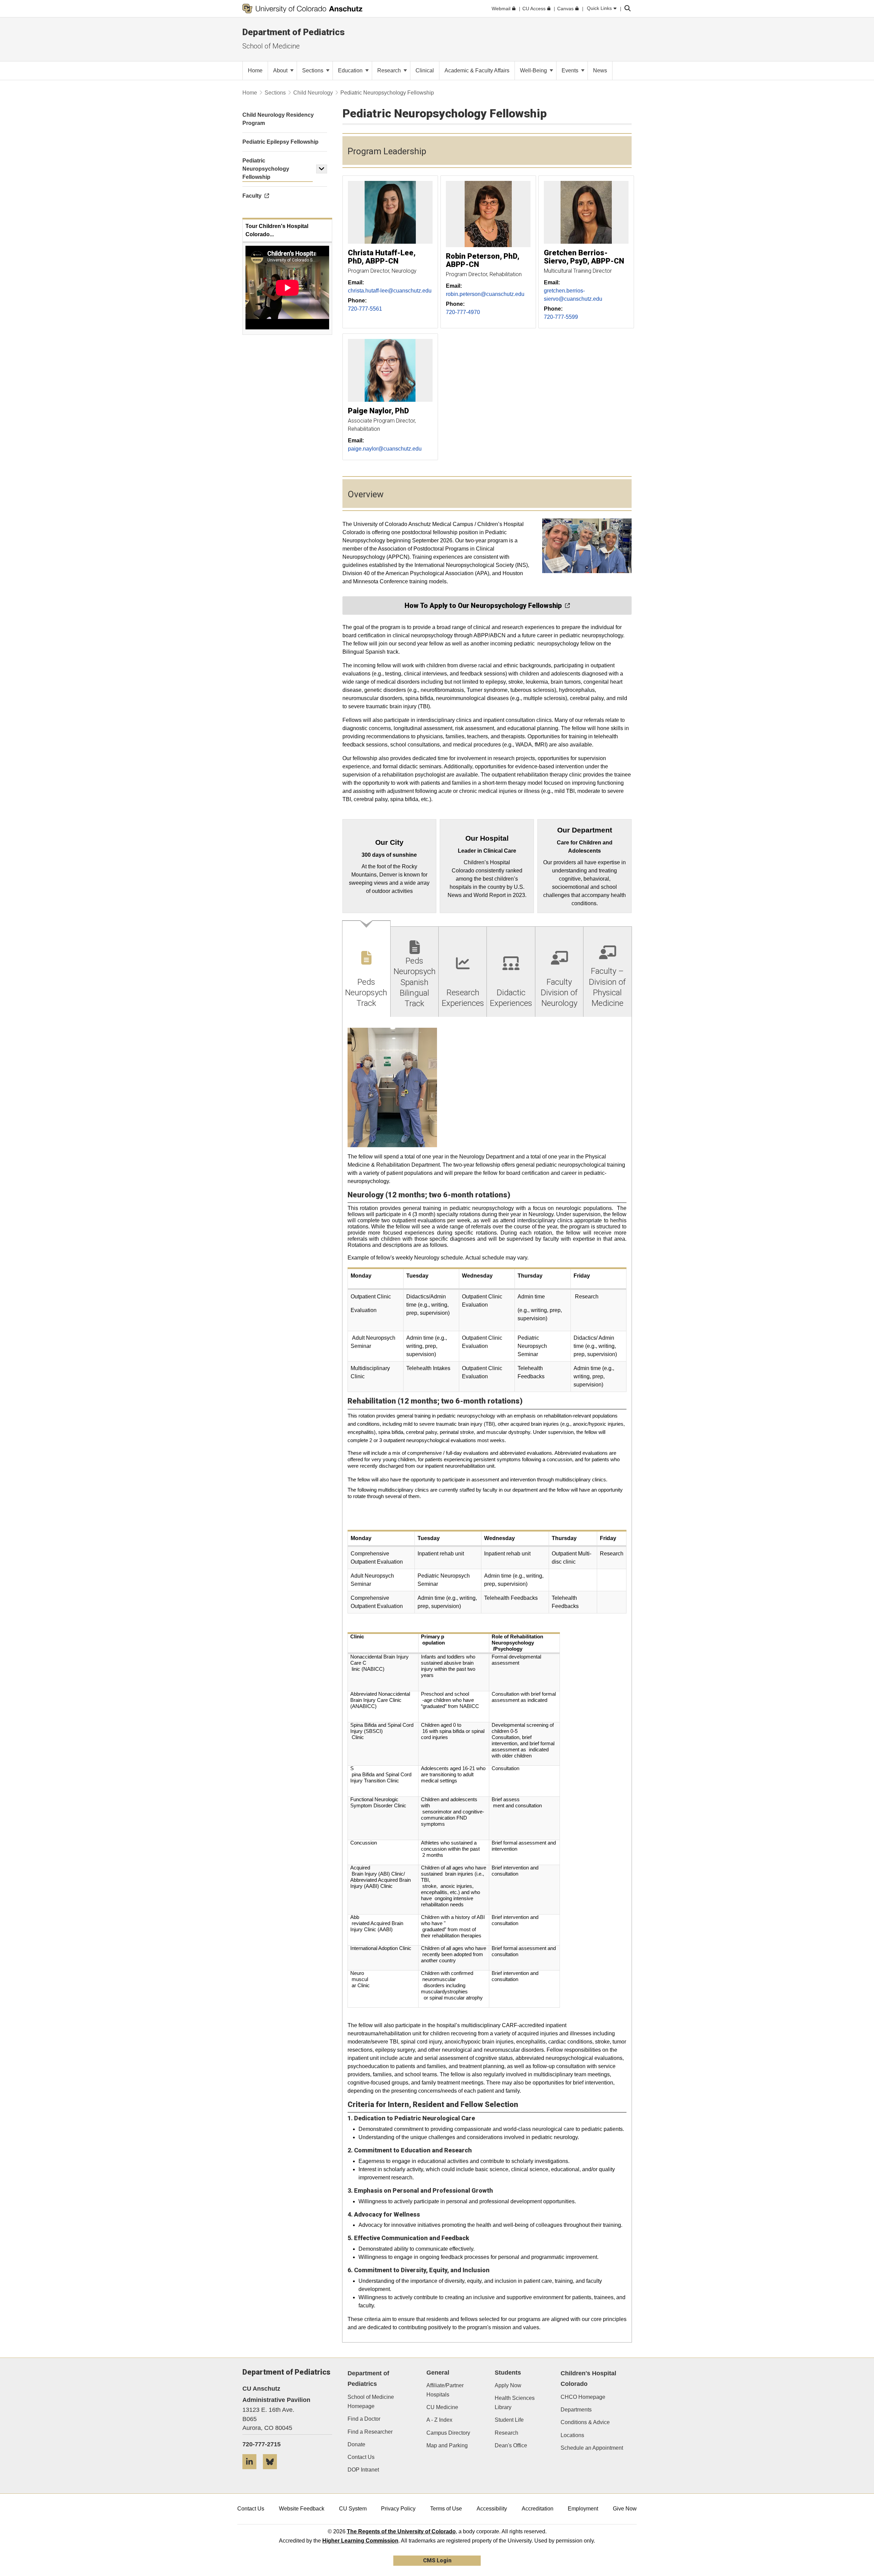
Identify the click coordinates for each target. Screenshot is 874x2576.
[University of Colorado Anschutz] (302, 9)
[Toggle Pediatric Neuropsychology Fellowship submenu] (322, 169)
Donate (356, 2444)
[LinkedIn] (252, 2472)
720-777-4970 (463, 312)
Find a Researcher (370, 2432)
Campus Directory (448, 2433)
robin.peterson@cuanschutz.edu (485, 294)
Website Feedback (302, 2509)
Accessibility (492, 2509)
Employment (583, 2509)
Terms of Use (446, 2509)
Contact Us (361, 2457)
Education (351, 70)
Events (571, 70)
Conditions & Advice (585, 2422)
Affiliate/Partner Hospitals (445, 2390)
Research (390, 70)
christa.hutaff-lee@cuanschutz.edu (390, 291)
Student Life (509, 2420)
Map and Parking (447, 2445)
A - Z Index (439, 2420)
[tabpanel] (487, 1680)
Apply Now (508, 2385)
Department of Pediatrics (294, 32)
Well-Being (534, 70)
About (281, 70)
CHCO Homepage (583, 2397)
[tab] (366, 969)
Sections (313, 70)
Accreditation (538, 2509)
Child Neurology (313, 93)
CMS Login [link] (437, 2560)
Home (250, 93)
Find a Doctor (364, 2419)
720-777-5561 (365, 309)
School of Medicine (271, 46)
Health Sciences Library (515, 2403)
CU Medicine (442, 2407)
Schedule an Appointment (592, 2448)
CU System (353, 2509)
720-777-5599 (561, 317)
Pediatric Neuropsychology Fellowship (266, 169)
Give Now (625, 2509)
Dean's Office (511, 2445)
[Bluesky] (272, 2472)
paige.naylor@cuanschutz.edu (385, 449)
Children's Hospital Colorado (588, 2379)
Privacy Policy (398, 2509)
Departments (576, 2410)
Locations (572, 2435)
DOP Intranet (363, 2470)
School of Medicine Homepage (371, 2402)
